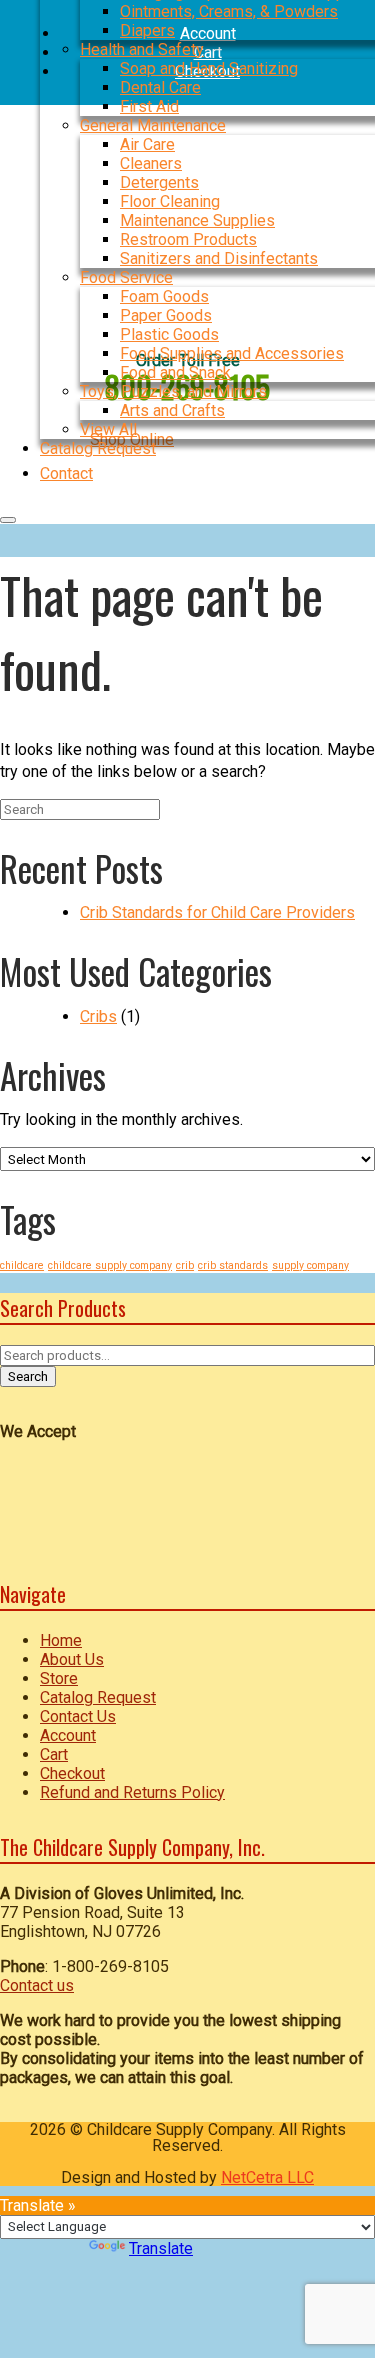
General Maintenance (153, 125)
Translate (161, 2248)
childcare (22, 1265)
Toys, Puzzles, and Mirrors (173, 391)
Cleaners (151, 163)
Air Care (147, 144)
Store (59, 1678)
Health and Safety (142, 49)
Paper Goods (166, 315)
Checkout (72, 1773)
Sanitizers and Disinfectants (219, 258)
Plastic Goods (169, 334)
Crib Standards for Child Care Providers (217, 912)
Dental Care (160, 87)
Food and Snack (175, 372)
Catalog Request (98, 1697)
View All (108, 429)
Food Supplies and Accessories (232, 353)
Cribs (98, 1016)
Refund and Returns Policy (132, 1792)
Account (68, 1735)
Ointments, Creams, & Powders (229, 11)
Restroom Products (188, 239)
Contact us (37, 1985)
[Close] (8, 520)
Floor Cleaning (170, 201)
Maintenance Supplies (197, 220)
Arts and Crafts (172, 410)
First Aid (149, 106)
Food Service (126, 277)
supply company (310, 1265)
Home (61, 1640)
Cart (54, 1754)
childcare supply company (110, 1265)
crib (185, 1265)
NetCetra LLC (267, 2177)
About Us (72, 1659)
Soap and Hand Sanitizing (209, 68)
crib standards (233, 1265)
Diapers (147, 30)
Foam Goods (164, 296)
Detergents (159, 182)
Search (28, 1376)
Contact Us (78, 1716)
